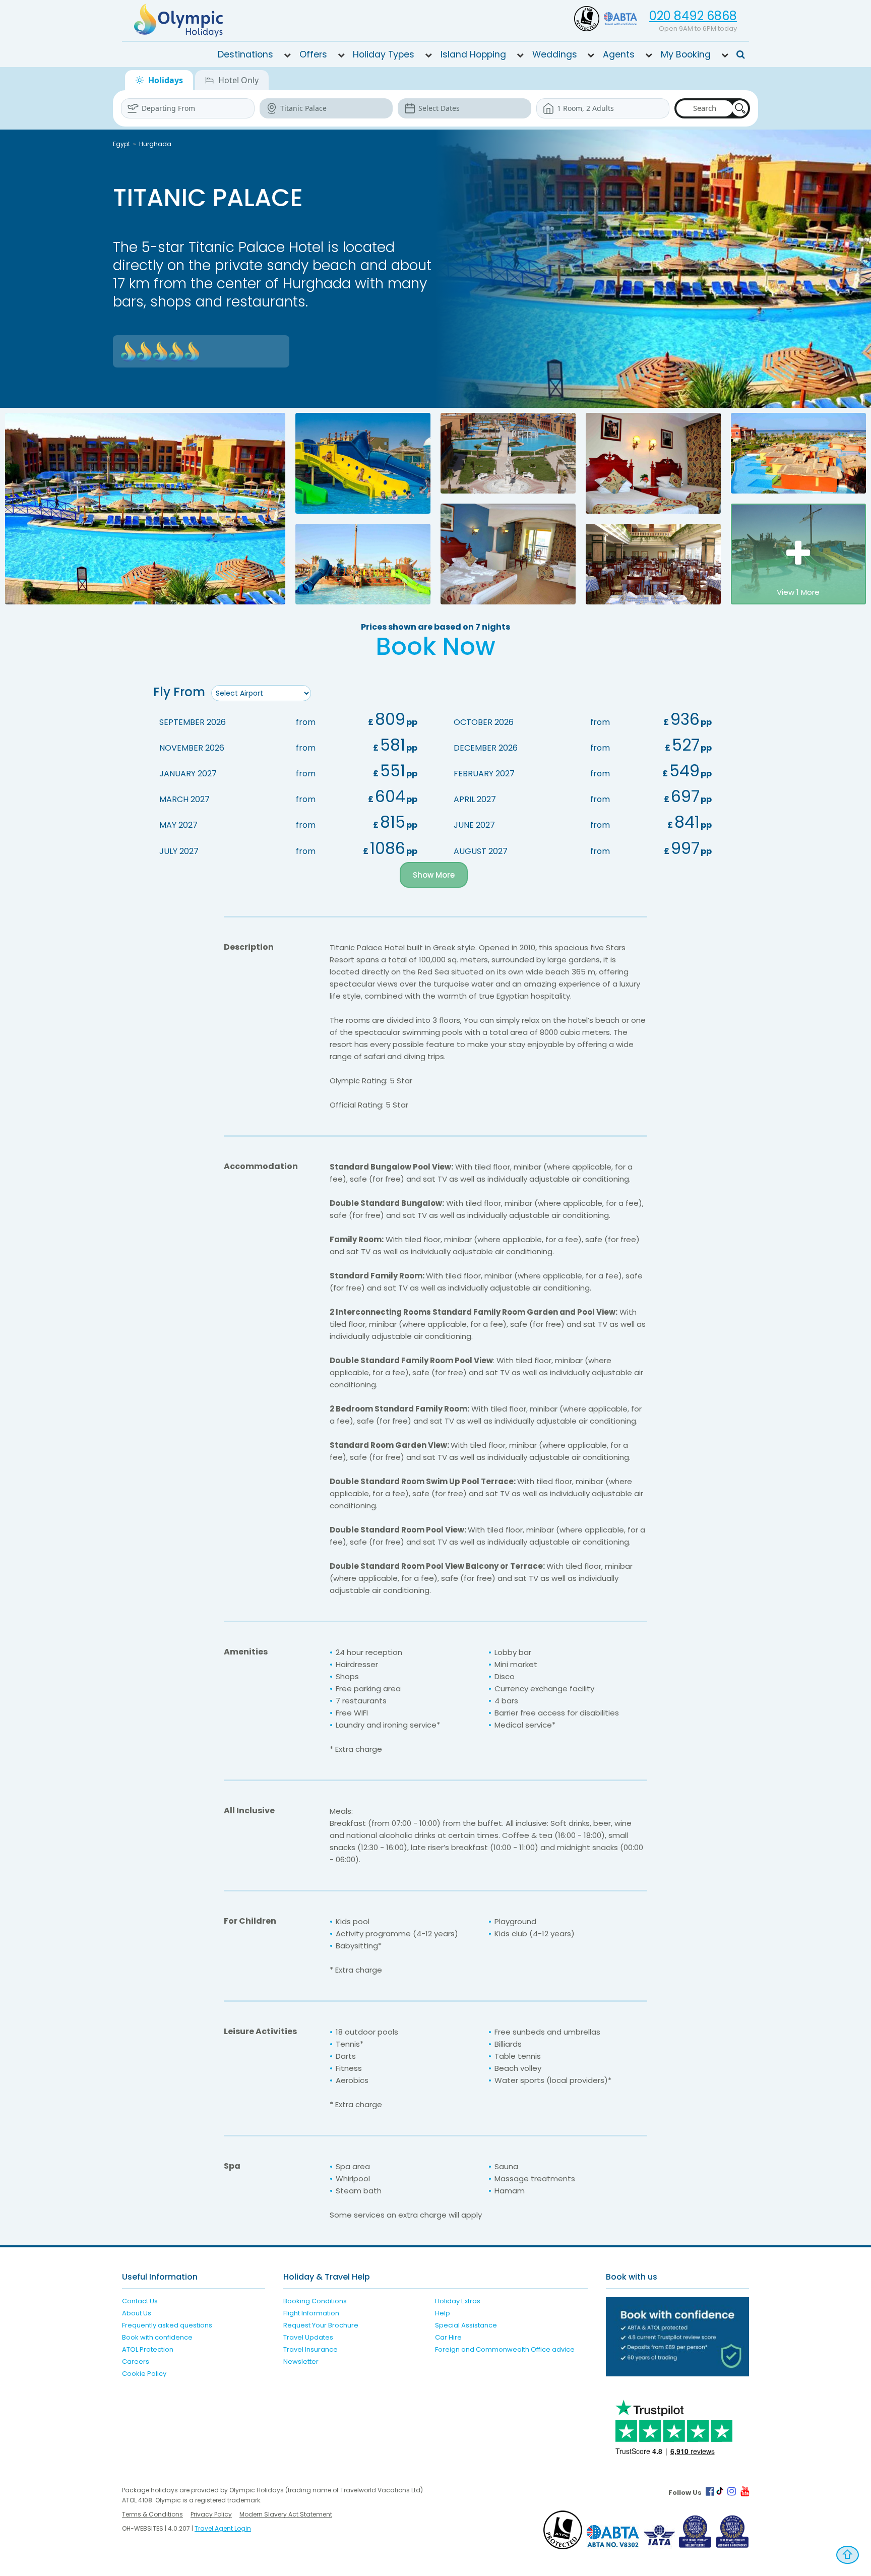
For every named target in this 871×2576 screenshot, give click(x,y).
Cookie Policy (144, 2374)
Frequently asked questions (167, 2325)
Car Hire (448, 2337)
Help (443, 2313)
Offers (313, 54)
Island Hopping (473, 54)
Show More (434, 875)
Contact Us (140, 2301)
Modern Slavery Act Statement (286, 2514)
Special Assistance (466, 2325)
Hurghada (155, 144)
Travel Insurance (310, 2349)
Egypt (121, 144)
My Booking (686, 54)
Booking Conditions (315, 2301)
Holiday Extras (458, 2301)
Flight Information (311, 2313)
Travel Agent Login (223, 2528)
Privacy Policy (211, 2514)
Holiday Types (384, 54)
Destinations (245, 54)
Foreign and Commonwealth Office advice (505, 2349)
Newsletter (301, 2362)
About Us (137, 2313)
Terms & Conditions (152, 2514)
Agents (619, 54)
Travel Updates (308, 2337)
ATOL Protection (148, 2349)
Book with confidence (157, 2337)
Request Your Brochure (321, 2325)
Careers (136, 2362)
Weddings (555, 54)
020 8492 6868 (693, 16)
